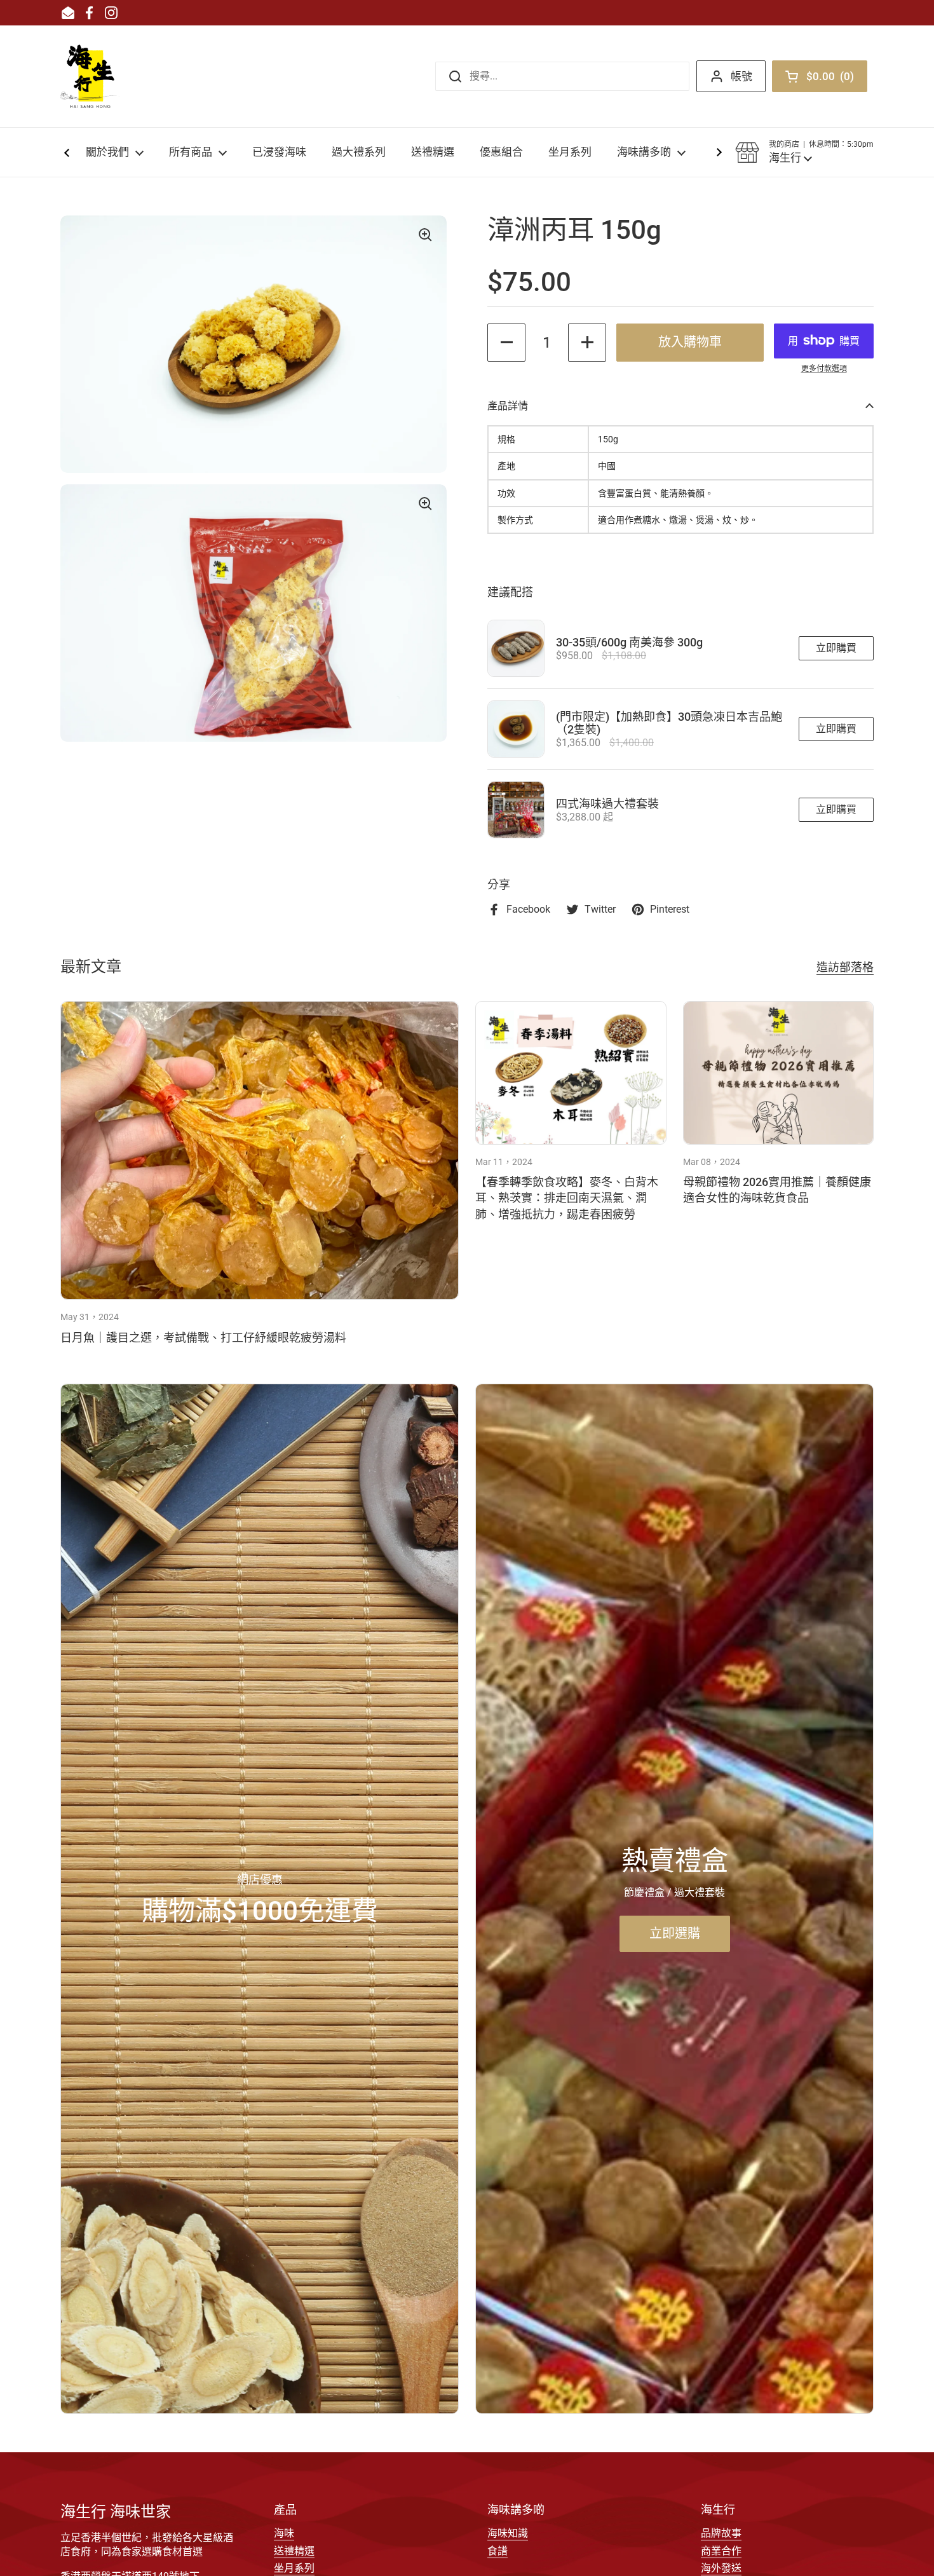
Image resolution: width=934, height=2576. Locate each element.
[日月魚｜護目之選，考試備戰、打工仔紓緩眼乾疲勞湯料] (260, 1151)
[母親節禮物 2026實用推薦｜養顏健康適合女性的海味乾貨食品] (779, 1073)
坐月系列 (294, 2568)
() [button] (833, 79)
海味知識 (508, 2533)
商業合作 (721, 2551)
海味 (284, 2533)
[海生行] (90, 76)
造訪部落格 (845, 967)
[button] (804, 153)
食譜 (497, 2551)
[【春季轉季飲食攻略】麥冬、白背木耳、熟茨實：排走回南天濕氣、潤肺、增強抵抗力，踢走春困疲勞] (571, 1073)
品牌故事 (721, 2533)
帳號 (741, 76)
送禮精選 (294, 2551)
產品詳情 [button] (508, 406)
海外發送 (721, 2568)
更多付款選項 (824, 369)
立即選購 (675, 1933)
